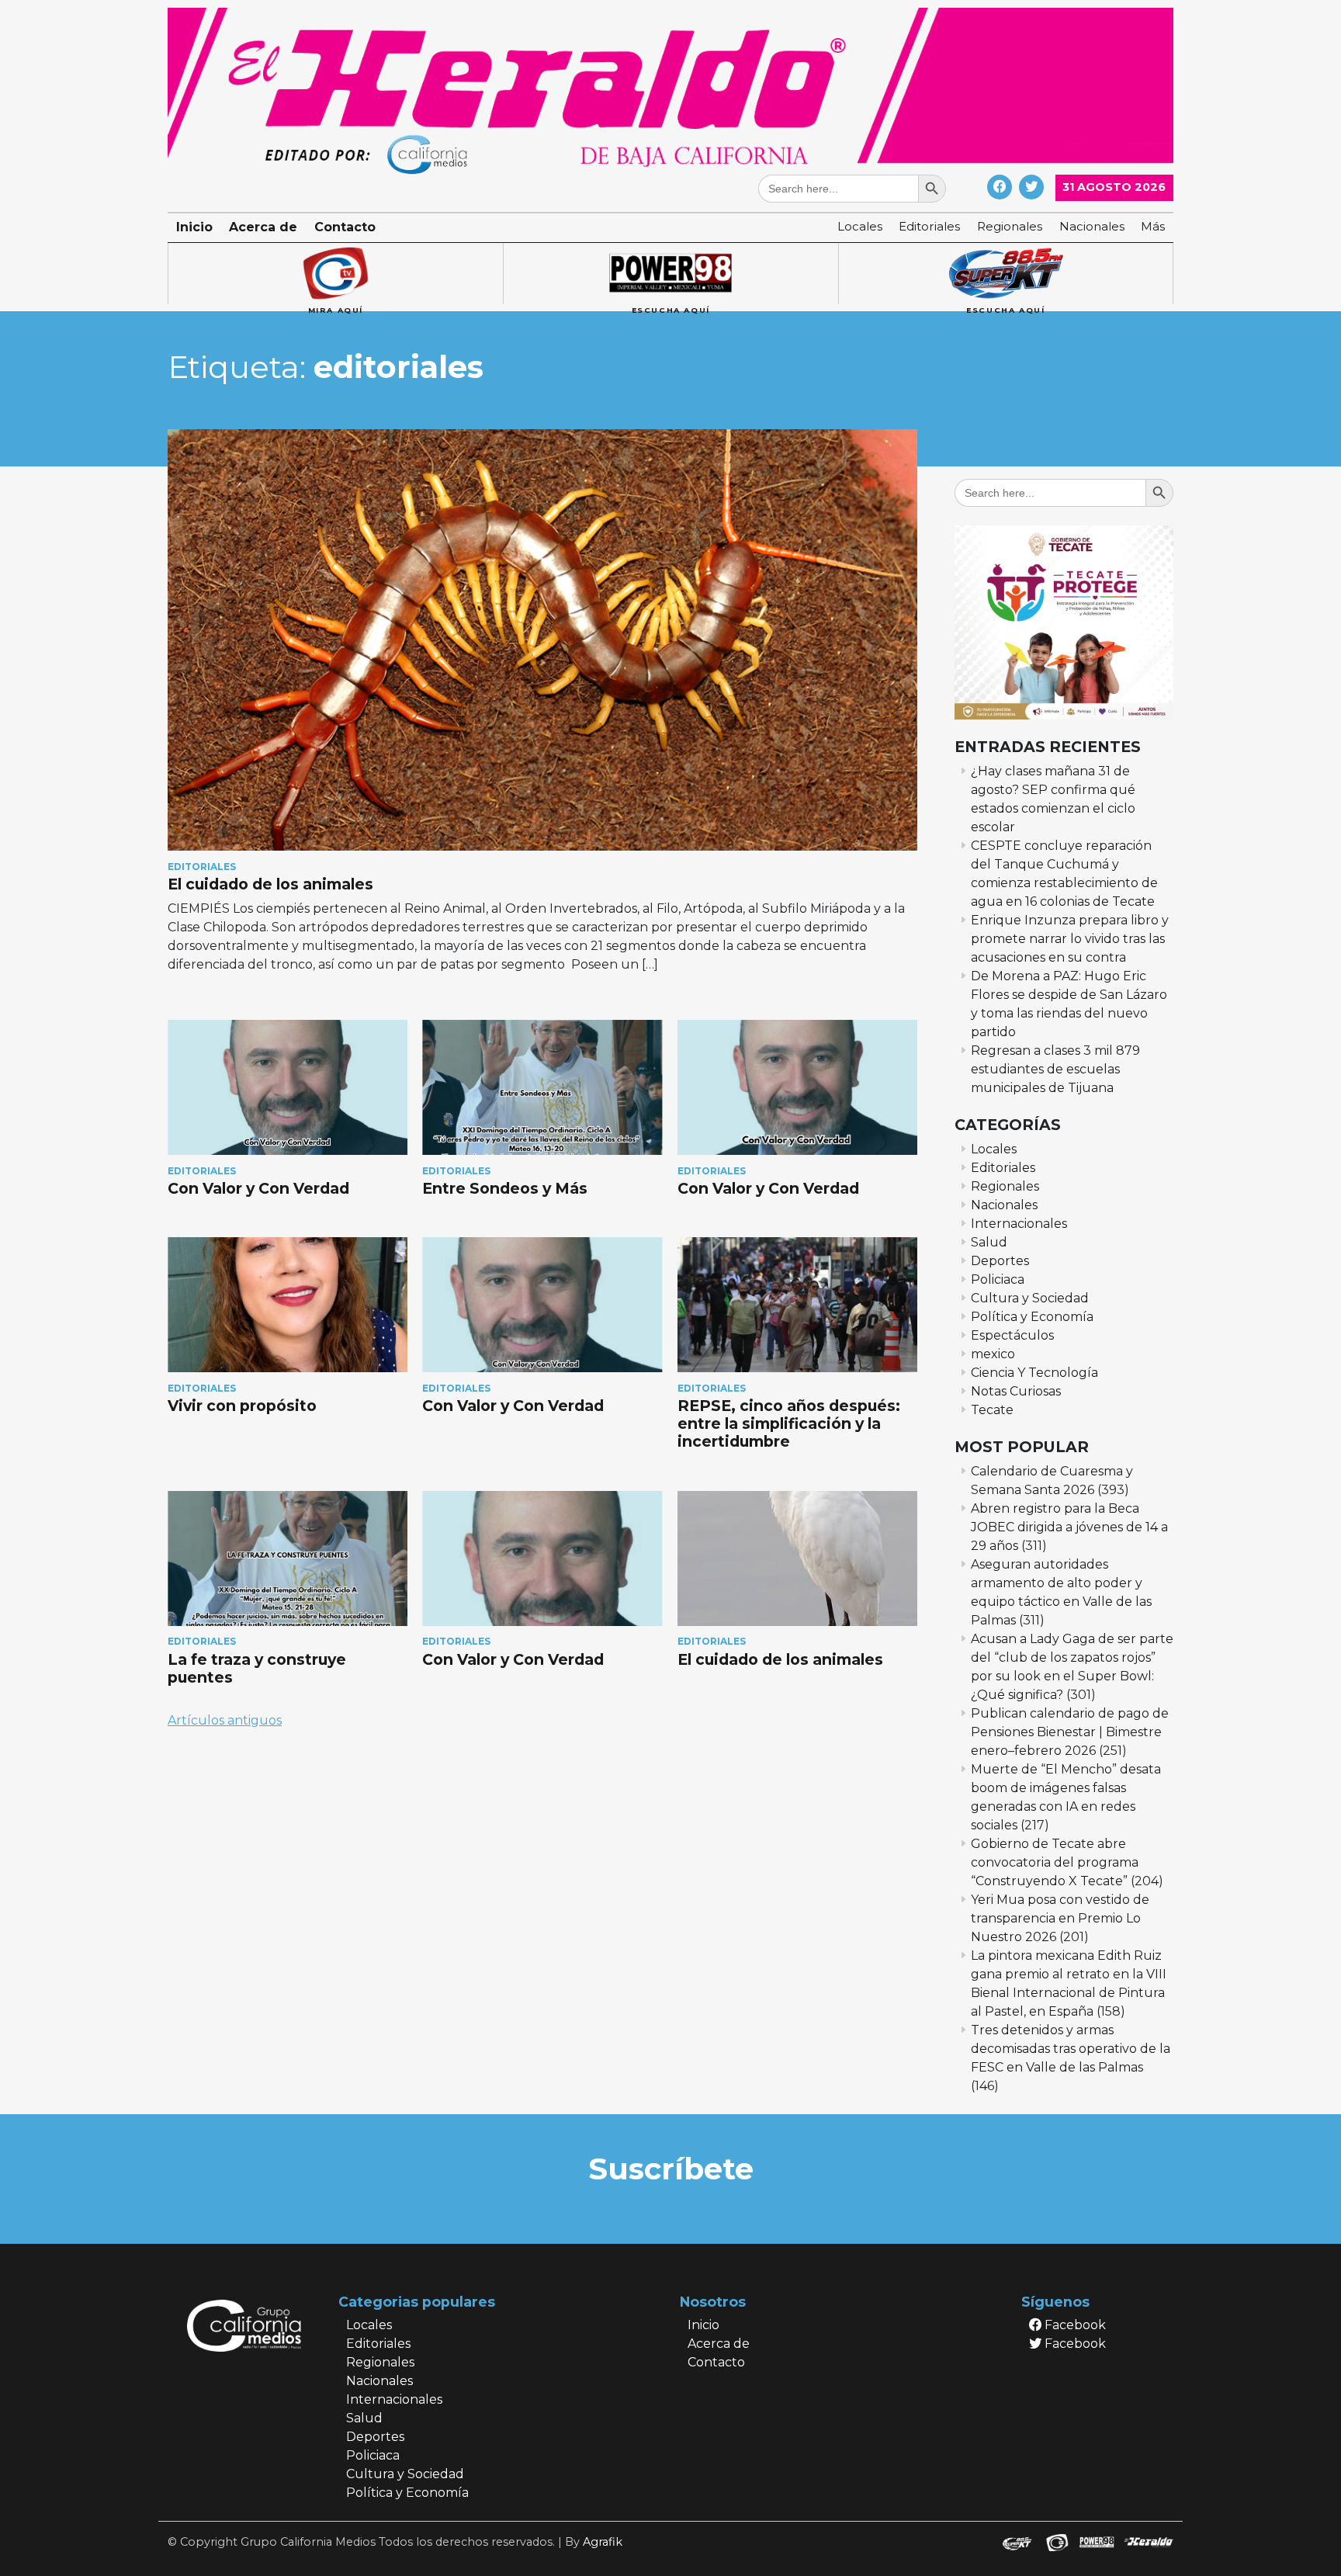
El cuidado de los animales (270, 884)
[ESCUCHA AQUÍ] (670, 274)
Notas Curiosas (1016, 1391)
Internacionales (1019, 1224)
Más (1153, 226)
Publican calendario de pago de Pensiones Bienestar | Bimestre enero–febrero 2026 (1070, 1732)
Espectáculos (1012, 1335)
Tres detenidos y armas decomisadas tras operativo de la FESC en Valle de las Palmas (1071, 2049)
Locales (860, 226)
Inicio (194, 227)
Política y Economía (1032, 1317)
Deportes (1000, 1261)
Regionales (1010, 226)
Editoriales (929, 226)
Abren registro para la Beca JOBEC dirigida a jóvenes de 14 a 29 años (1069, 1527)
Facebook (1074, 2325)
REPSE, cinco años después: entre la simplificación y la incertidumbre (789, 1423)
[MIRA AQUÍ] (335, 274)
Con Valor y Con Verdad (260, 1188)
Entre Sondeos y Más (507, 1188)
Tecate (992, 1410)
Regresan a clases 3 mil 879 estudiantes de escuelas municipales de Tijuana (1055, 1069)
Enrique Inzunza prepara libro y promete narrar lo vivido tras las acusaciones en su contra (1070, 939)
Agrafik (603, 2542)
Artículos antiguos (225, 1720)
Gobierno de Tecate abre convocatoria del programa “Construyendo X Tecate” (1055, 1862)
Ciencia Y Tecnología (1034, 1373)
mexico (993, 1354)
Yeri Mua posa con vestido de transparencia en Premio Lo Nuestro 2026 (1060, 1918)
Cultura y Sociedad (1030, 1298)
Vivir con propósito (242, 1406)
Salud (989, 1242)
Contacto (345, 227)
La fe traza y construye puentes (257, 1668)
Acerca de (263, 227)
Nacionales (1092, 226)
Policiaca (998, 1279)
